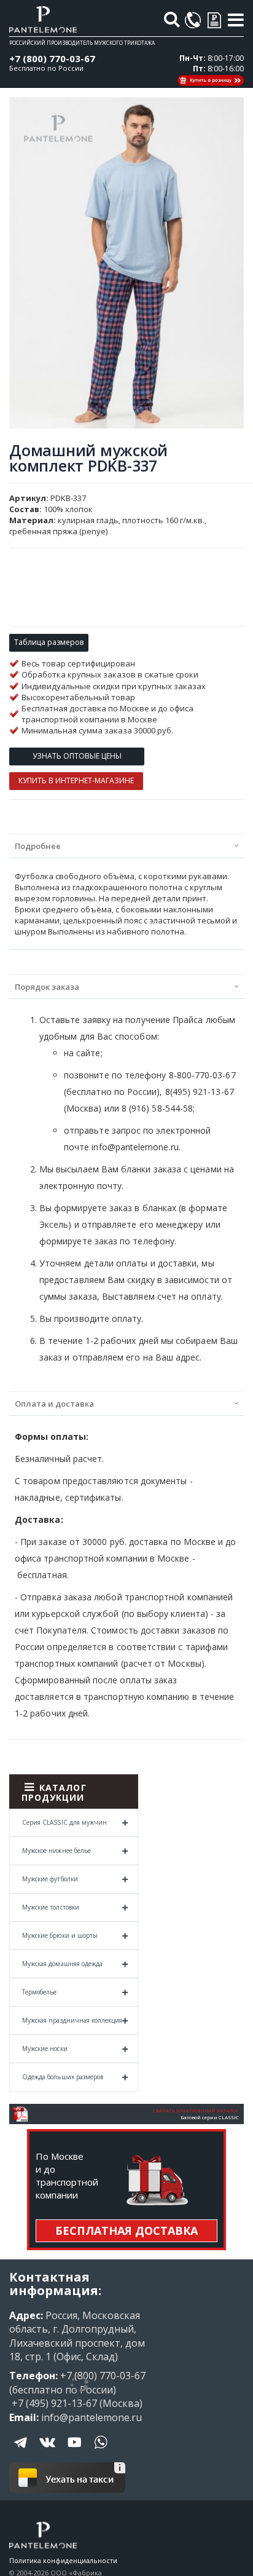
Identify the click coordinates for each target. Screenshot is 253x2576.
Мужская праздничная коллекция (72, 2020)
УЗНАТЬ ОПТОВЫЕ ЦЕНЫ (77, 756)
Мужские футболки (50, 1879)
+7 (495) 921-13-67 (53, 2403)
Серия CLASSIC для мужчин (64, 1822)
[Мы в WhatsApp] (101, 2451)
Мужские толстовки (51, 1907)
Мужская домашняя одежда (62, 1964)
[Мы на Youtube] (74, 2451)
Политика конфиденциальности (63, 2560)
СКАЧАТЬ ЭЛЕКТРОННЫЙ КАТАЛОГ (196, 2111)
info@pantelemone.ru (91, 2417)
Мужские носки (45, 2049)
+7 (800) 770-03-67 (52, 58)
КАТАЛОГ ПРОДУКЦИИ (54, 1792)
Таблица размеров (49, 642)
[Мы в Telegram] (21, 2451)
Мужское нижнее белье (56, 1851)
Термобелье (40, 1992)
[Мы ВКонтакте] (48, 2451)
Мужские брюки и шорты (60, 1935)
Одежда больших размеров (63, 2077)
